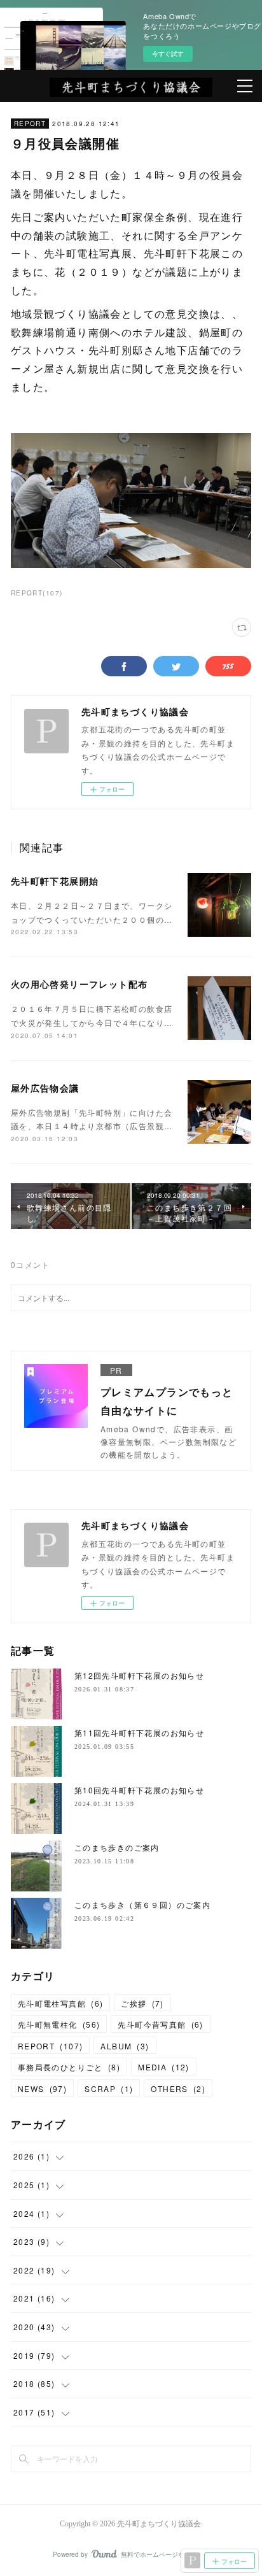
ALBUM (125, 2046)
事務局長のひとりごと (69, 2067)
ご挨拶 (142, 2003)
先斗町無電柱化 (59, 2024)
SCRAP (109, 2089)
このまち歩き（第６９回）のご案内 (142, 1904)
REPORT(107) (37, 593)
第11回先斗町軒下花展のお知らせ (139, 1733)
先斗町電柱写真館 (60, 2003)
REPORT (30, 124)
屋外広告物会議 (45, 1088)
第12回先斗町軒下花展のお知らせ (139, 1675)
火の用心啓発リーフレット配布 (79, 984)
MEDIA (164, 2067)
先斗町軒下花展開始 (55, 881)
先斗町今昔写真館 (160, 2024)
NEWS (42, 2089)
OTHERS (178, 2089)
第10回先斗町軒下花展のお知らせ (139, 1790)
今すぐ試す (168, 53)
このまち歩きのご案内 (117, 1847)
